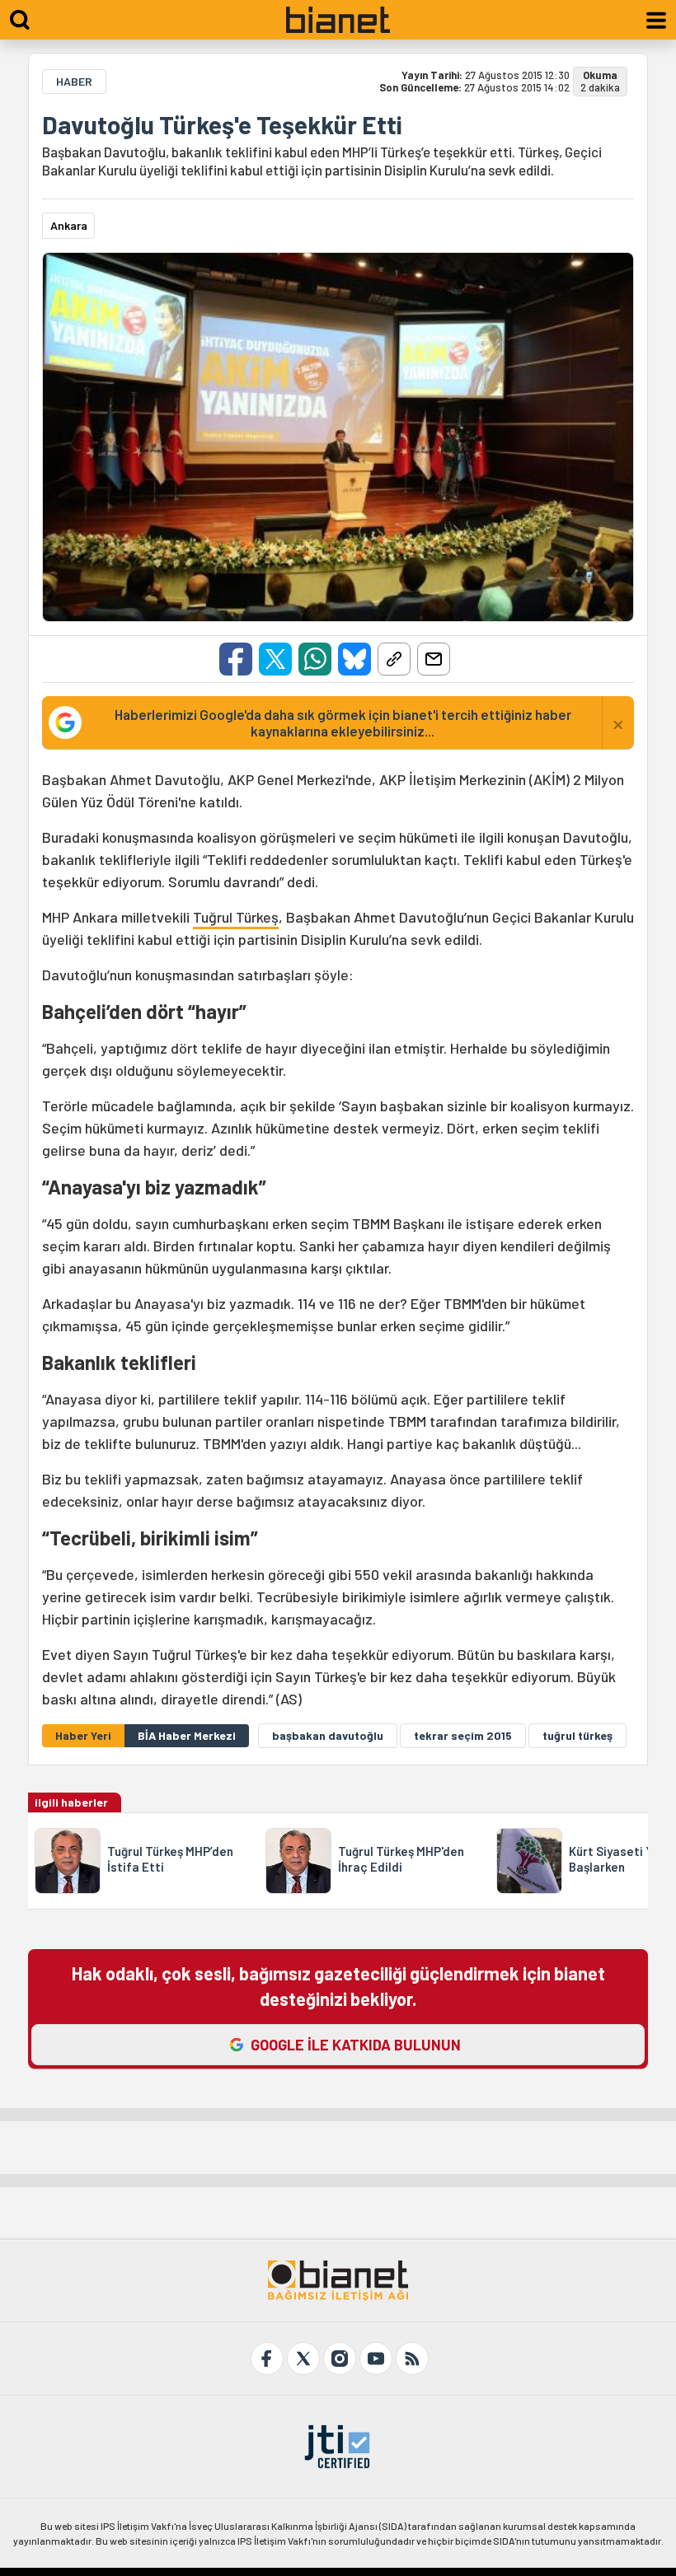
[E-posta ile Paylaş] (434, 659)
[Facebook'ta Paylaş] (236, 659)
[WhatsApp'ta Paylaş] (315, 659)
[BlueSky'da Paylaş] (354, 659)
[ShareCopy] (394, 659)
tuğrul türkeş (577, 1735)
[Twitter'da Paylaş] (275, 659)
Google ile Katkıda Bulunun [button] (356, 2045)
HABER (74, 81)
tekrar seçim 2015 (463, 1735)
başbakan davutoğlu (328, 1735)
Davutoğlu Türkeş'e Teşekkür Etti (222, 124)
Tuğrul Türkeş (236, 917)
